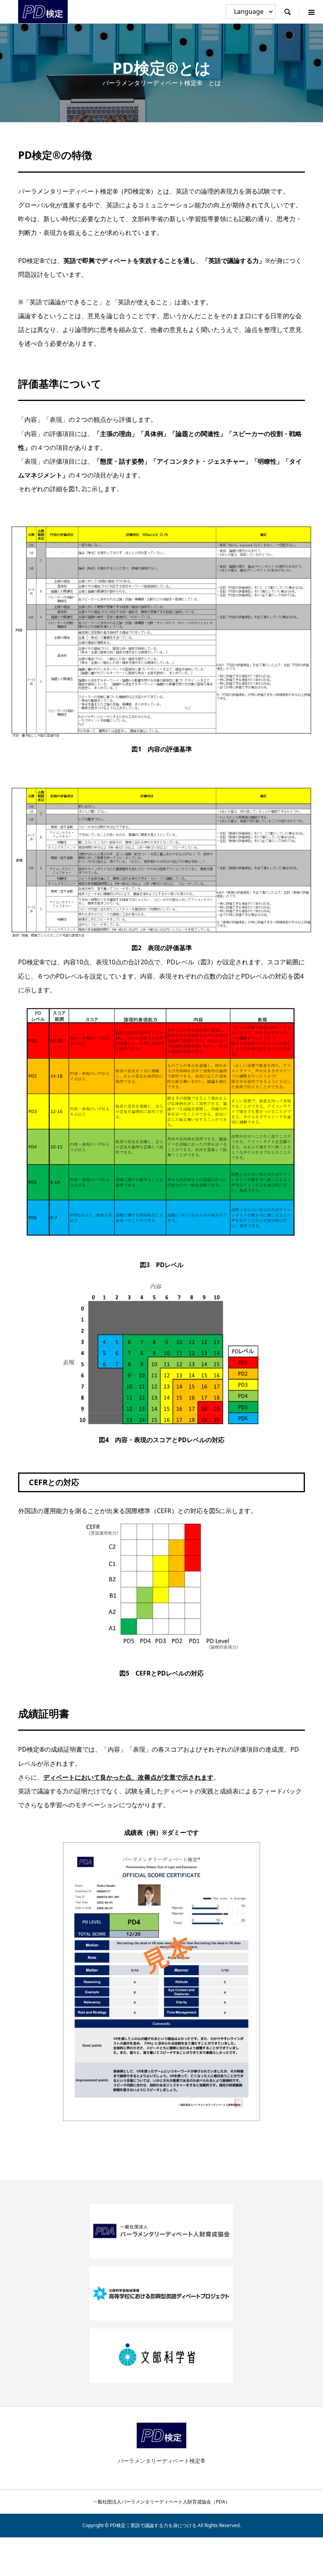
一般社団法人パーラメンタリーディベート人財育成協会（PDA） (161, 2502)
